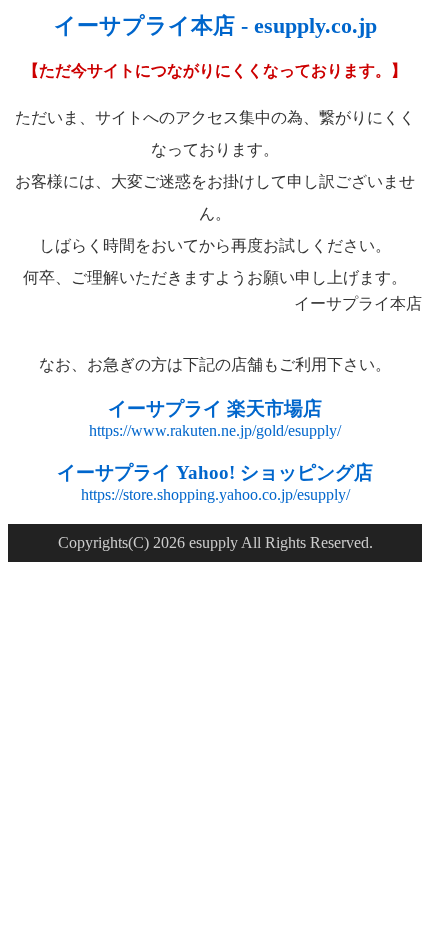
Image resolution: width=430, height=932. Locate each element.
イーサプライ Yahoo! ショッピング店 (215, 472)
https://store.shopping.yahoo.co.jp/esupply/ (215, 494)
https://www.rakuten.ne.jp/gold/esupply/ (215, 430)
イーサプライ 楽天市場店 (215, 408)
